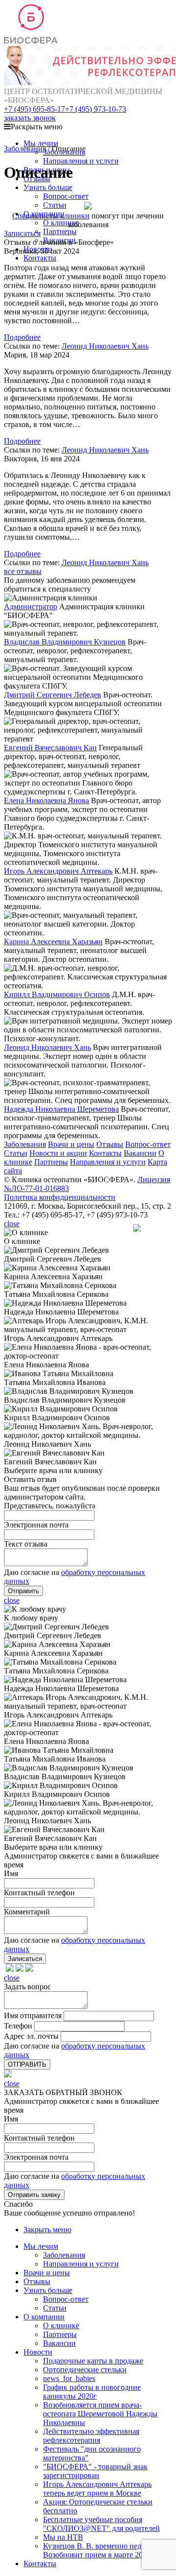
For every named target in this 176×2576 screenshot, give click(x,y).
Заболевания (25, 149)
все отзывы (23, 571)
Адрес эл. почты (31, 2036)
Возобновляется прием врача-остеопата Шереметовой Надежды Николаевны (100, 2414)
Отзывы (110, 1144)
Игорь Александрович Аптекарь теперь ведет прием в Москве (97, 2489)
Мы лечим (41, 143)
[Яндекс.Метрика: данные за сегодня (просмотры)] (153, 1228)
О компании (44, 2317)
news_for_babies (69, 2378)
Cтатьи (55, 205)
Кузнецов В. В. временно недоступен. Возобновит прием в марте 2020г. (107, 2550)
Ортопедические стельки (85, 2370)
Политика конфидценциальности (60, 1197)
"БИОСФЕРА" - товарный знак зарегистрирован (95, 2471)
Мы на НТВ (63, 2537)
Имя (11, 2119)
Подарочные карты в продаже (93, 2361)
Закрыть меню (47, 2230)
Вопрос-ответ (66, 196)
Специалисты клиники (51, 216)
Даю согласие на (32, 1572)
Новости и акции (58, 1153)
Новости (38, 2352)
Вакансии (140, 1153)
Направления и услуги (81, 161)
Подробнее (22, 337)
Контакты (40, 258)
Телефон (18, 2026)
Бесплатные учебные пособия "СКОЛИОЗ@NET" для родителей (101, 2524)
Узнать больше (48, 187)
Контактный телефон (39, 2138)
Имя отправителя (33, 2015)
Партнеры (60, 231)
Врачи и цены (71, 1144)
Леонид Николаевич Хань (105, 346)
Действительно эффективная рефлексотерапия (91, 2436)
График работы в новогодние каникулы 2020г (92, 2392)
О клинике (61, 223)
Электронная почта (36, 2157)
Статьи (16, 1153)
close (12, 1224)
